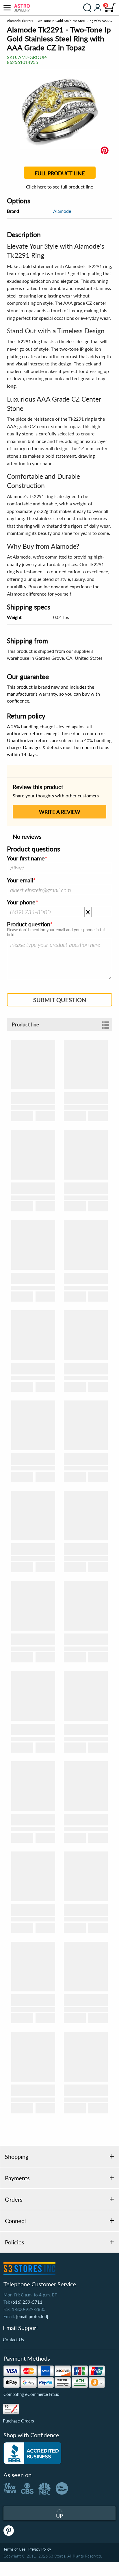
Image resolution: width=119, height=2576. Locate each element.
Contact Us (13, 2340)
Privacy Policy (40, 2549)
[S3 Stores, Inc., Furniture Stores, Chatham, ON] (32, 2453)
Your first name (26, 858)
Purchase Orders (18, 2421)
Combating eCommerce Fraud (31, 2394)
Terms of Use (14, 2549)
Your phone (21, 902)
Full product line (60, 173)
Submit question (60, 1000)
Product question (29, 924)
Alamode (62, 211)
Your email (20, 880)
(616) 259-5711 (27, 2302)
